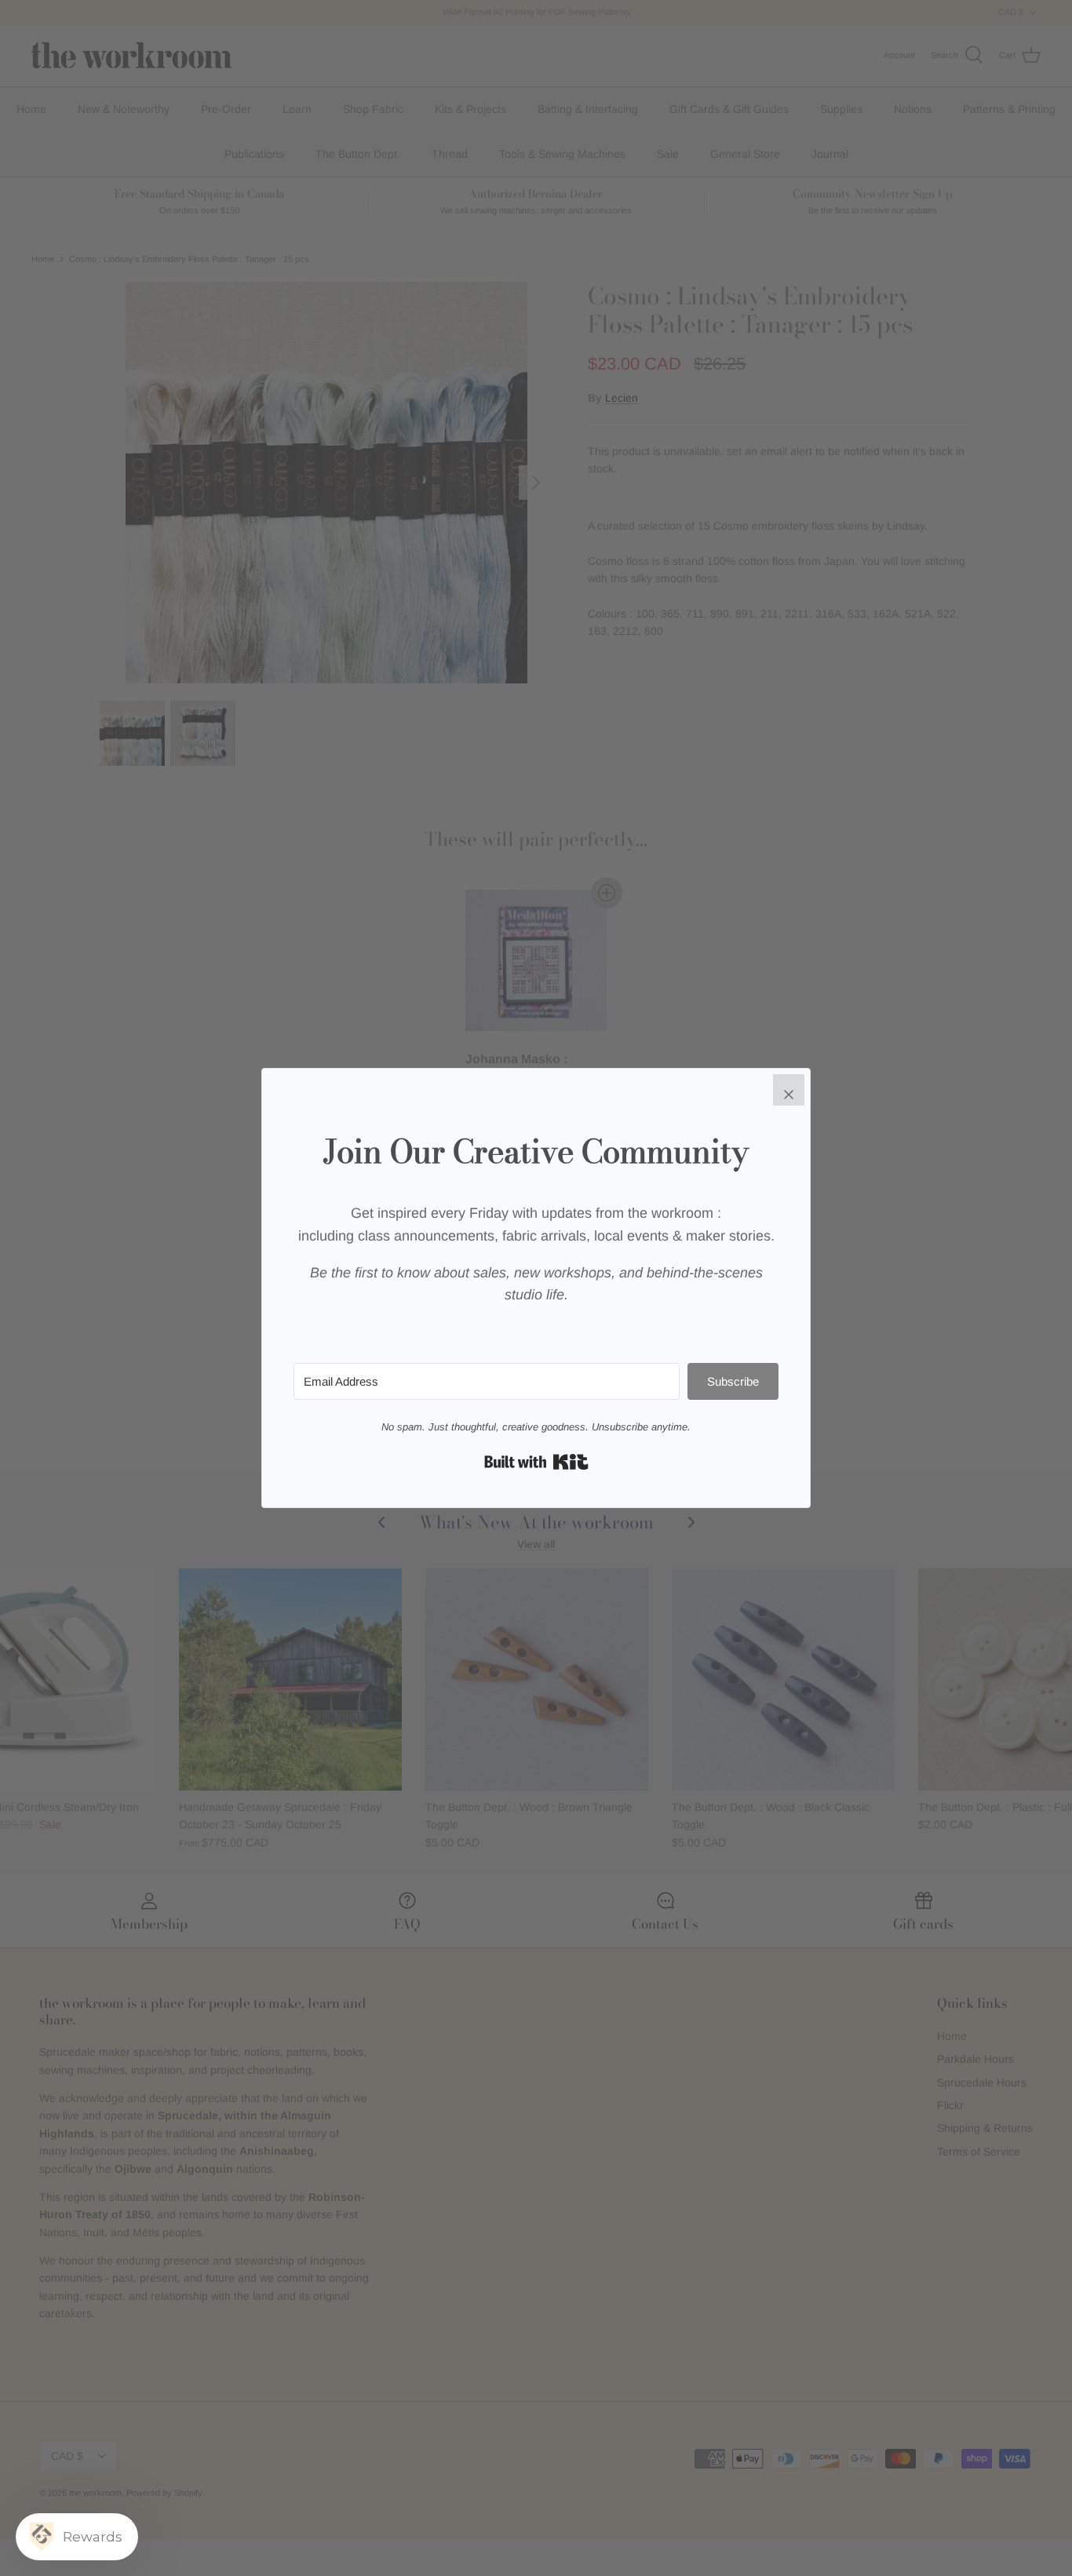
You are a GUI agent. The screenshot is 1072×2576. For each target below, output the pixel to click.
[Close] (789, 1090)
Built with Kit (536, 1462)
